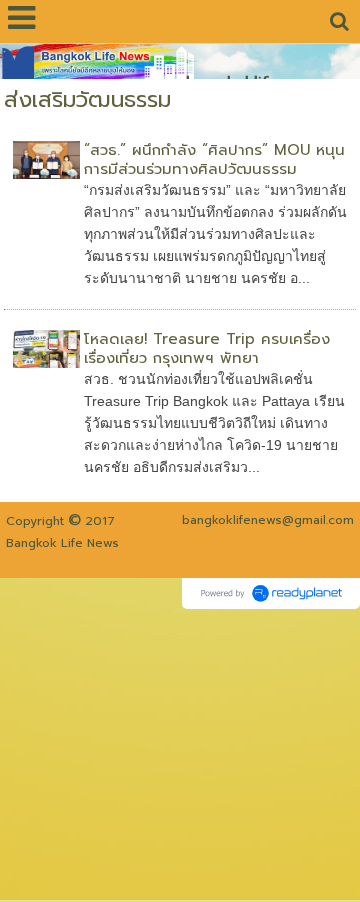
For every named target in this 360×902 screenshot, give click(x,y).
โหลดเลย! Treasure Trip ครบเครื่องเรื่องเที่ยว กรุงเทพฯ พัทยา (207, 348)
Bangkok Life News (62, 543)
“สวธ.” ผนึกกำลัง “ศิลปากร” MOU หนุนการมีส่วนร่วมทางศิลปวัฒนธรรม (214, 159)
